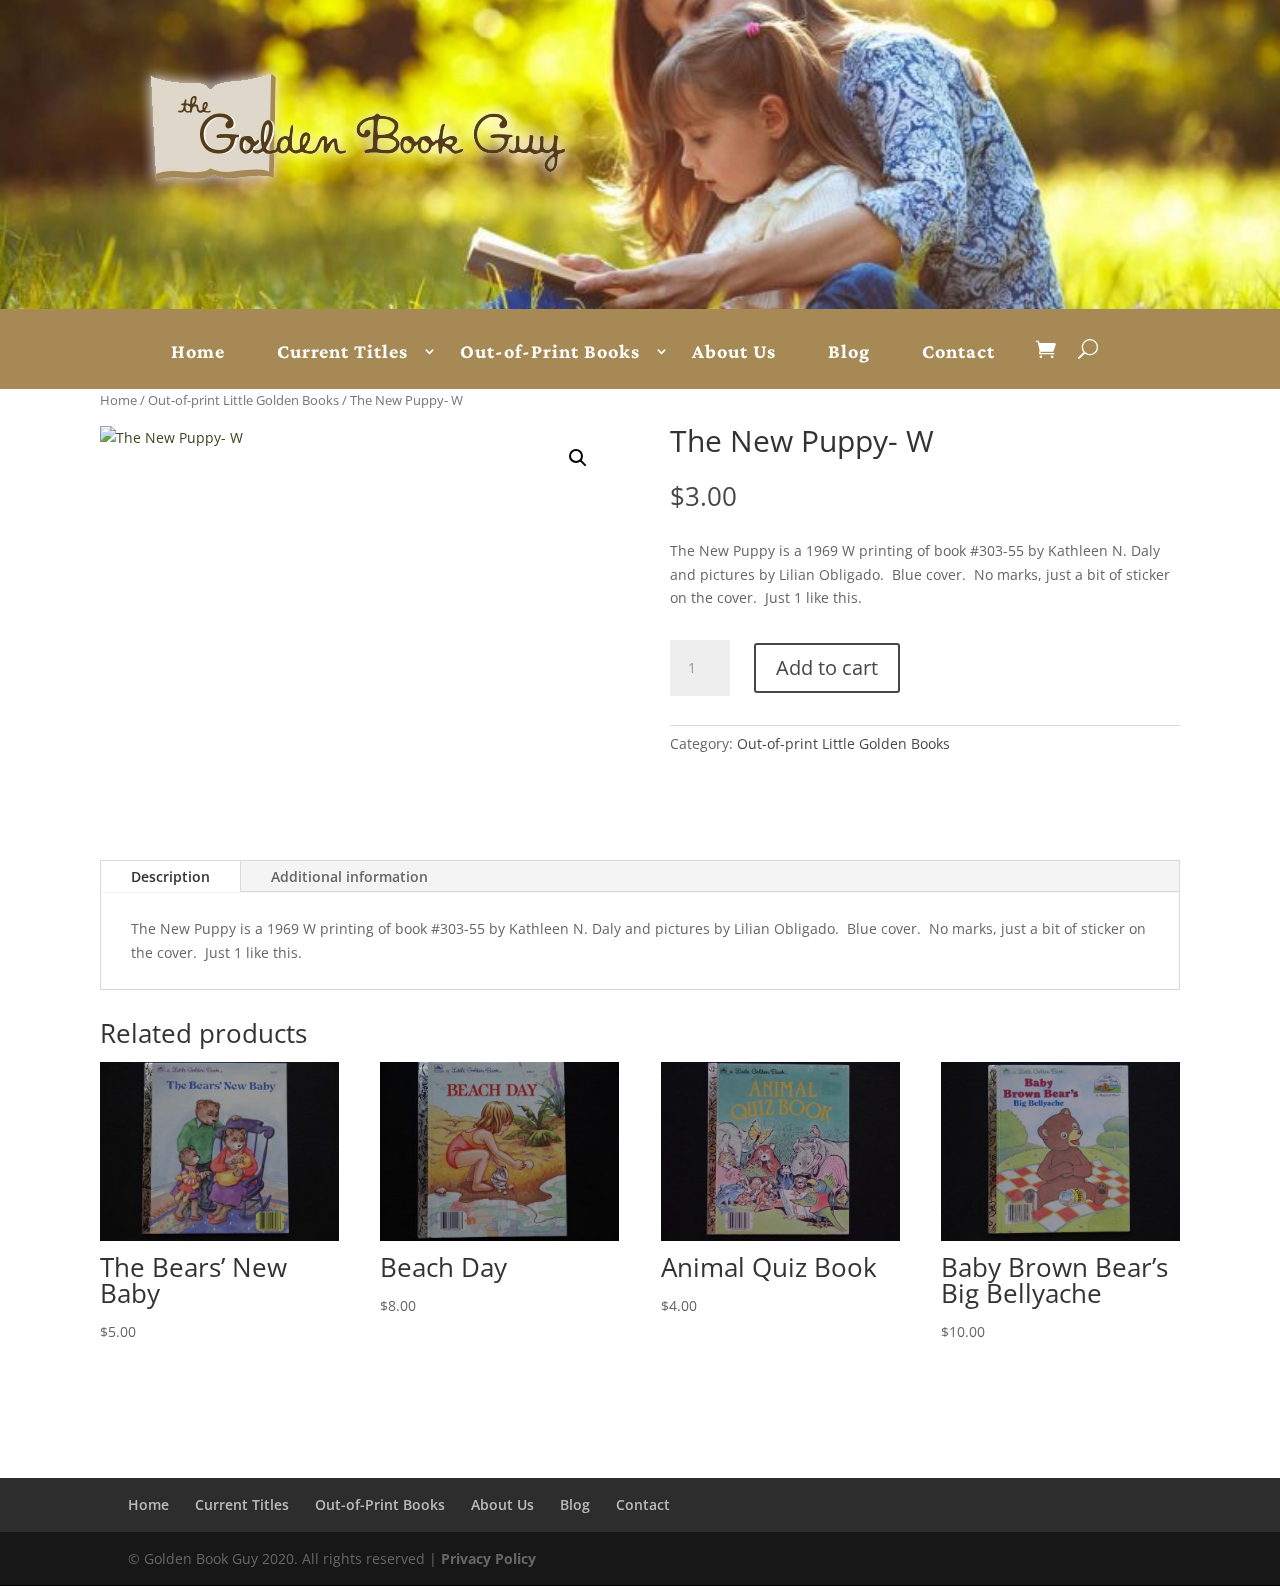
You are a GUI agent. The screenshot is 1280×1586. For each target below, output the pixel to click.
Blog (849, 352)
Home (198, 352)
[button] (578, 458)
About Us (734, 352)
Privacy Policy (488, 1558)
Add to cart (827, 667)
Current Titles (342, 352)
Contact (958, 352)
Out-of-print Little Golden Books (243, 400)
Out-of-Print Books (550, 352)
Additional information (349, 876)
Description (170, 876)
